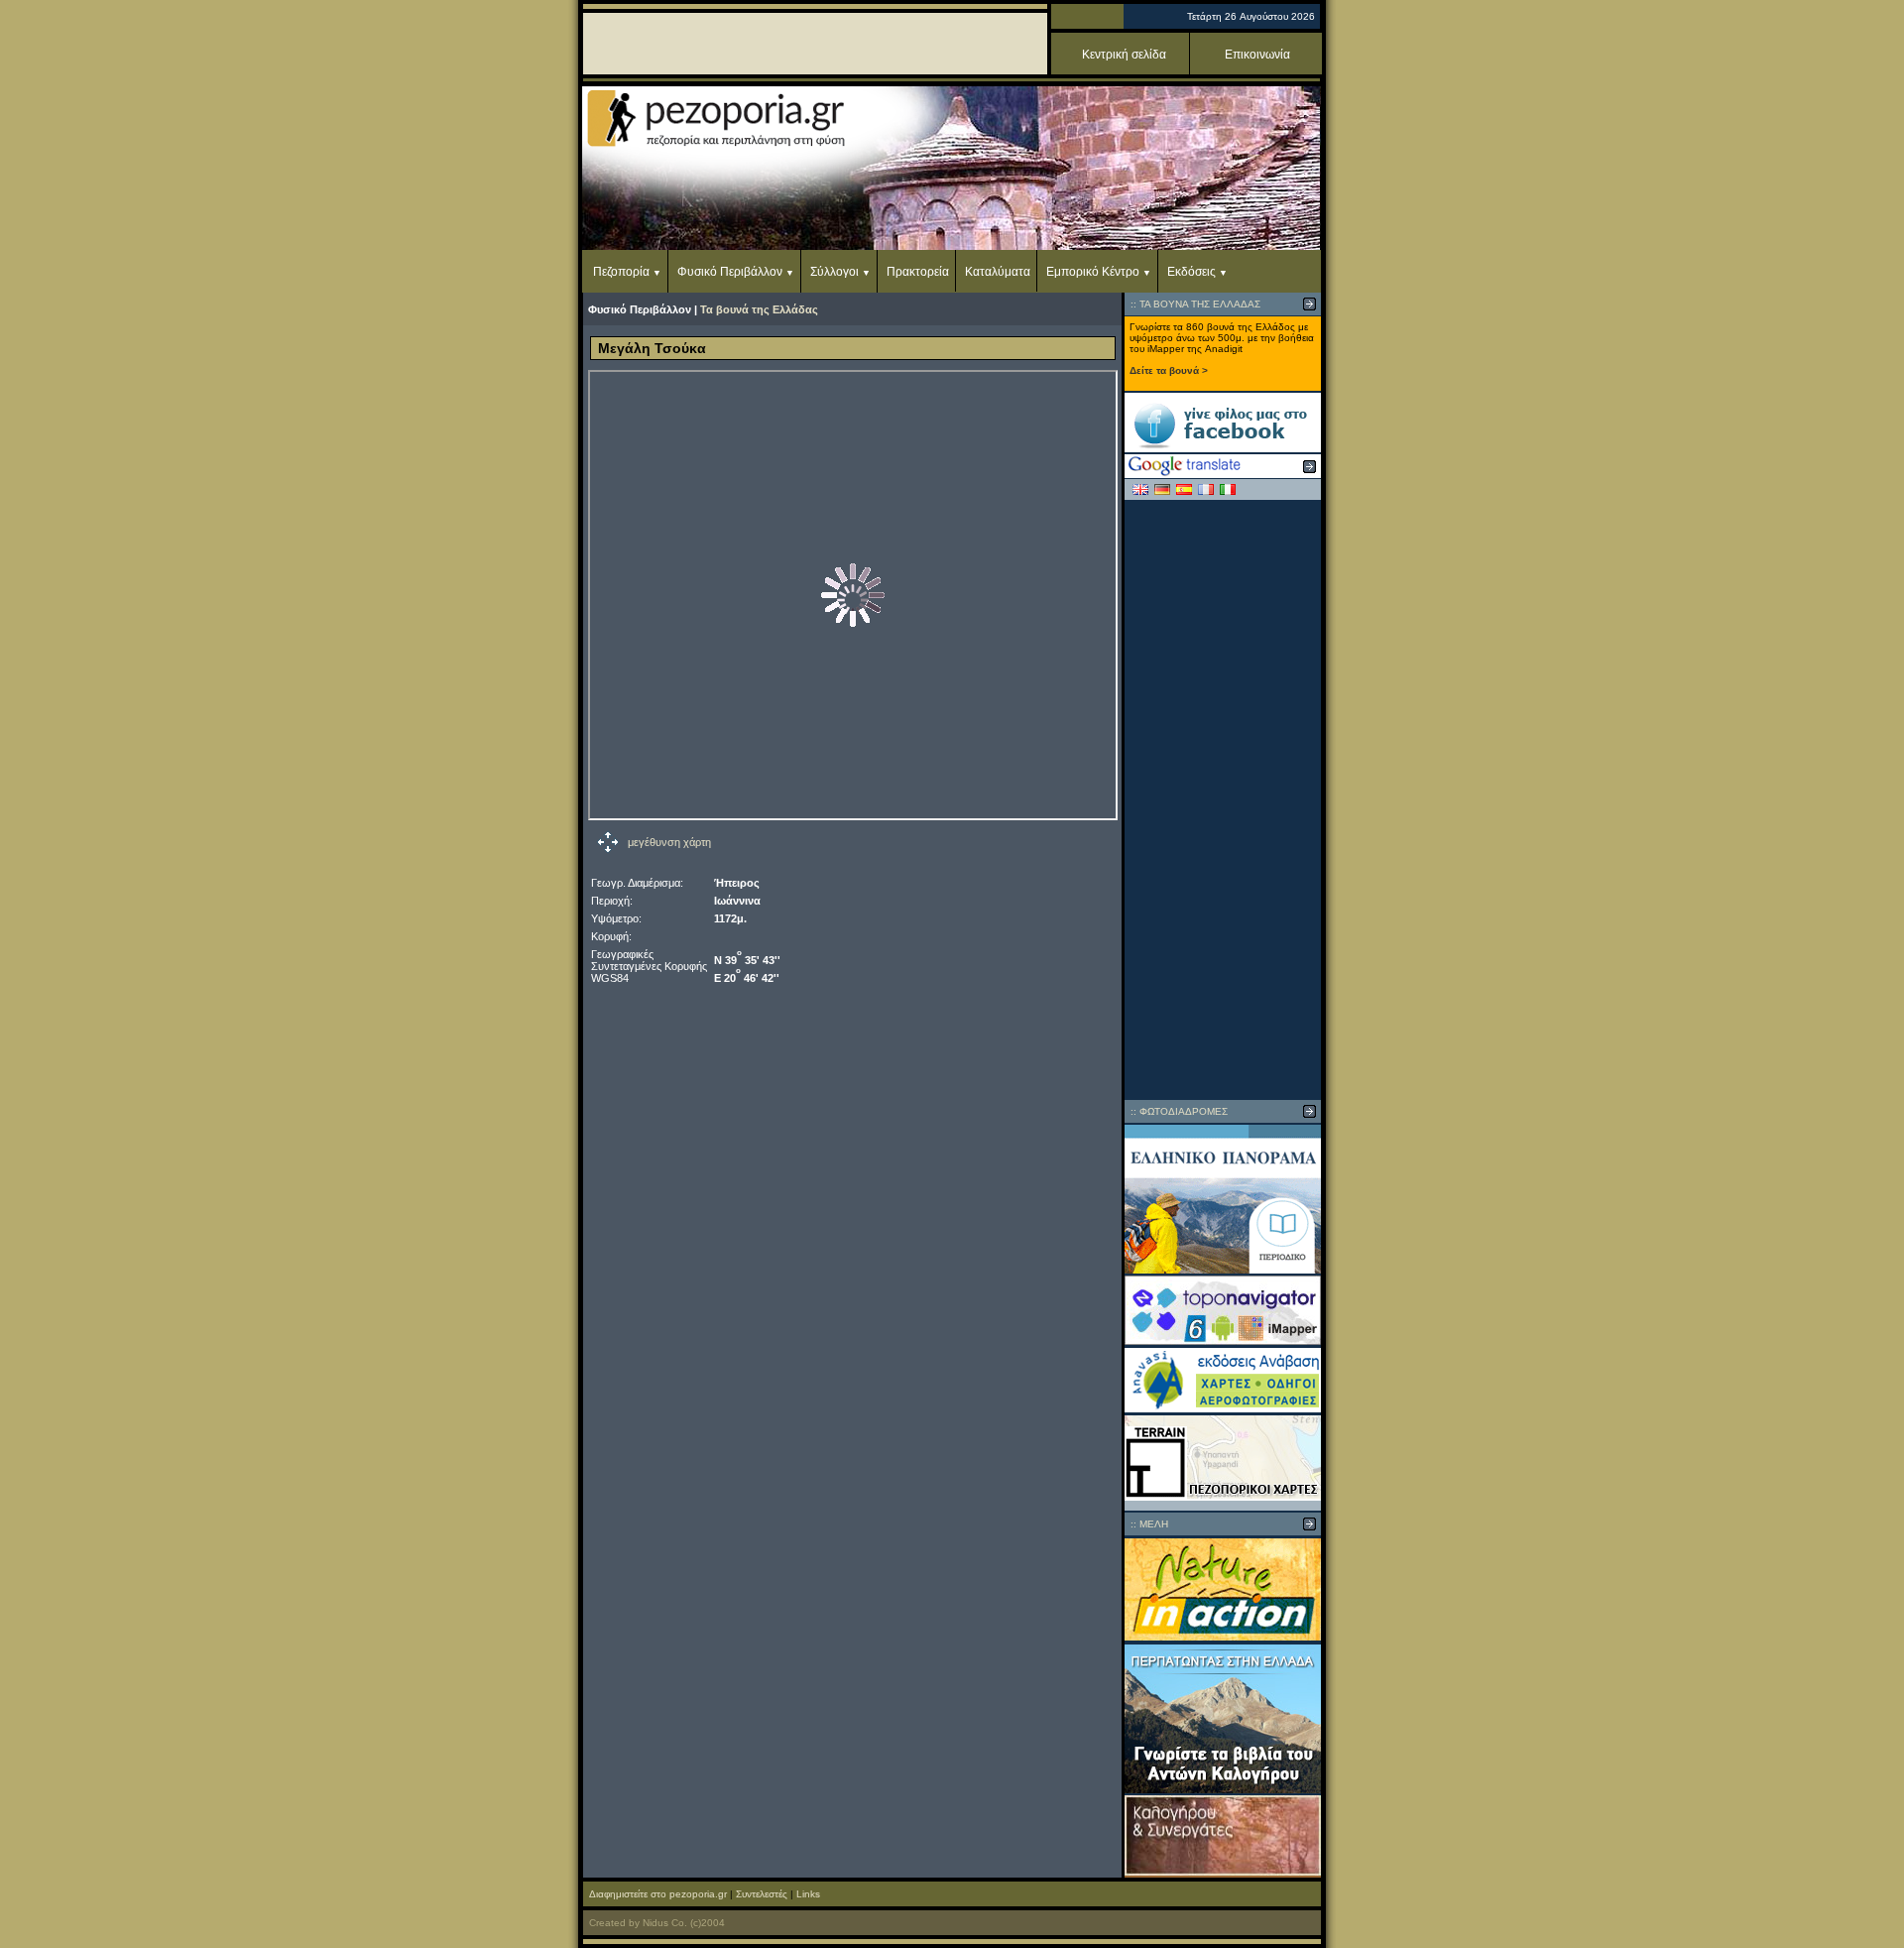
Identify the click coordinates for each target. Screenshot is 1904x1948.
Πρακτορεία (918, 272)
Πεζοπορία (621, 272)
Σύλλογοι (834, 272)
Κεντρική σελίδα (1124, 55)
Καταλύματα (998, 272)
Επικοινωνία (1257, 55)
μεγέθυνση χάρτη (669, 842)
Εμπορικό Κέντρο (1093, 272)
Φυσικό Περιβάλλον (730, 272)
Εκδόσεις (1191, 272)
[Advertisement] (1223, 799)
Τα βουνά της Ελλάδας (759, 309)
